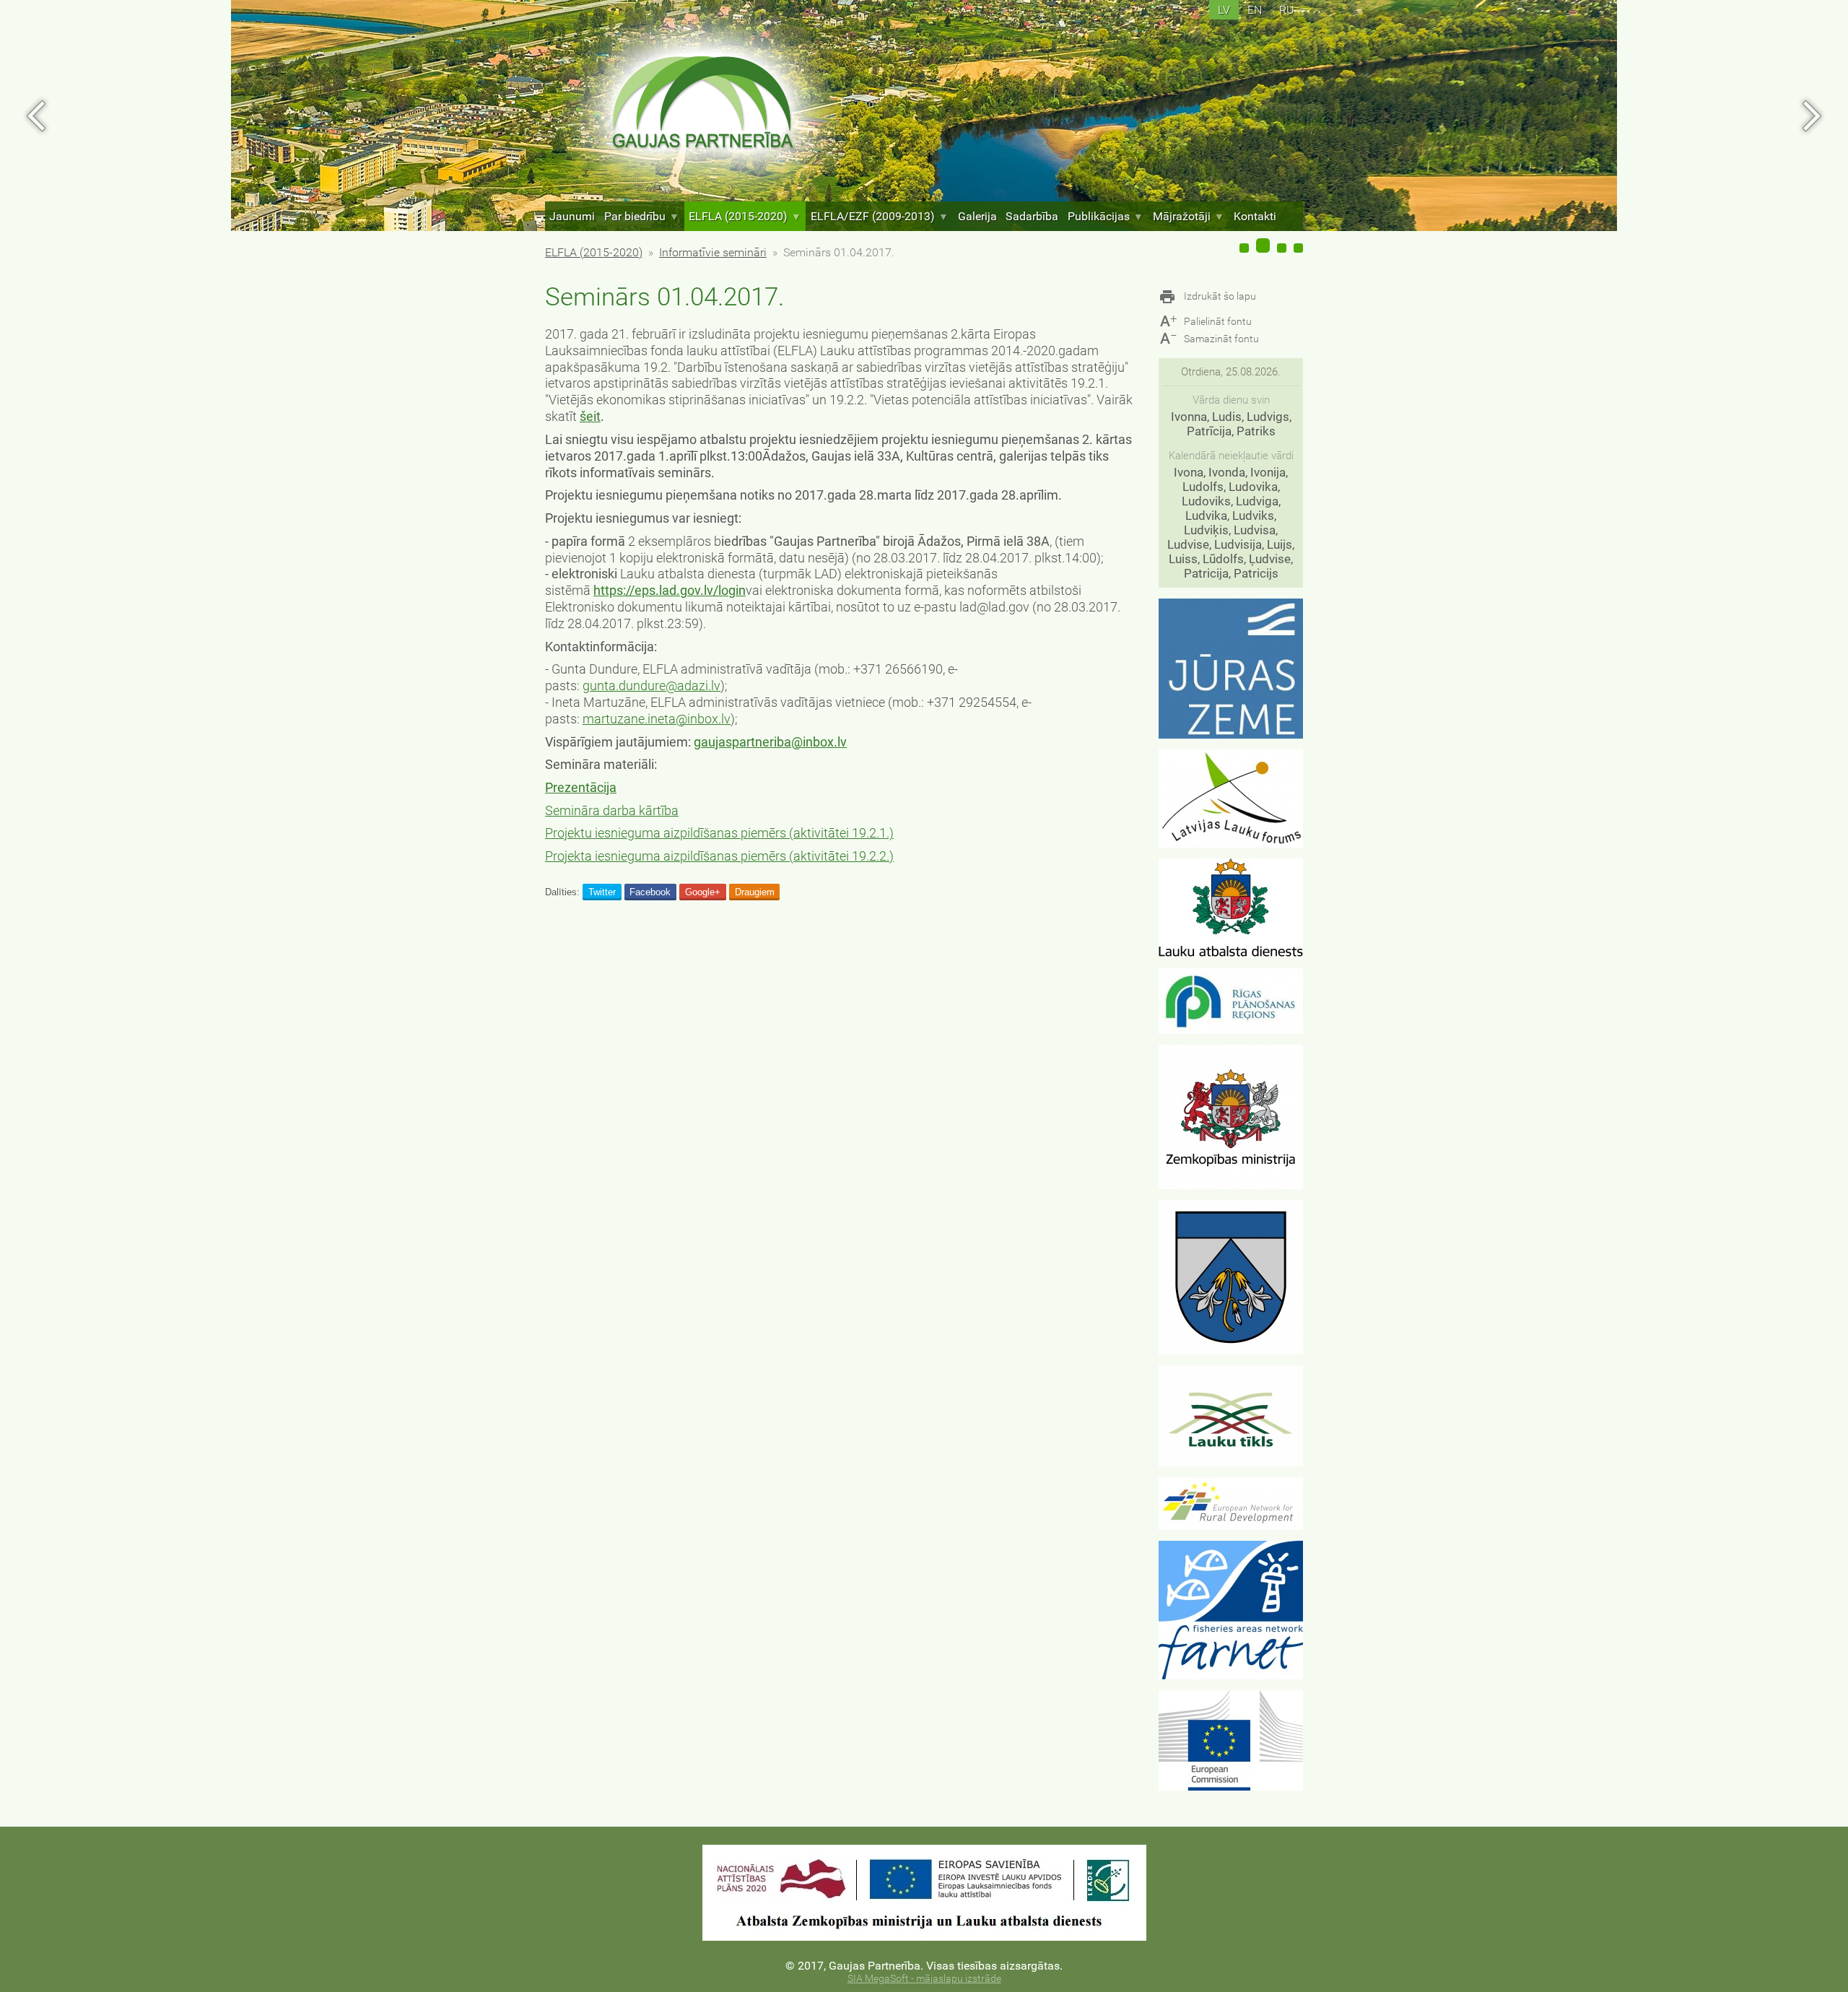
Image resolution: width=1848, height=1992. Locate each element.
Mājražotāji (1182, 216)
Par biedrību (635, 216)
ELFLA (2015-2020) (738, 216)
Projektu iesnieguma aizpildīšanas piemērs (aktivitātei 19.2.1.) (719, 833)
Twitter (602, 892)
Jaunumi (572, 216)
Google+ (703, 892)
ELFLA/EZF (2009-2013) (873, 216)
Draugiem (755, 892)
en (1255, 10)
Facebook (650, 892)
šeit (590, 417)
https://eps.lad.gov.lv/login (670, 591)
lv (1224, 10)
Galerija (977, 216)
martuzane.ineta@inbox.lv (657, 719)
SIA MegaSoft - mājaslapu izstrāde (924, 1979)
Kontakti (1255, 216)
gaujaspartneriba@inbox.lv (770, 742)
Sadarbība (1032, 216)
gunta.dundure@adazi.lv (651, 686)
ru (1287, 10)
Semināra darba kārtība (612, 811)
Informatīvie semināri (713, 252)
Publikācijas (1099, 216)
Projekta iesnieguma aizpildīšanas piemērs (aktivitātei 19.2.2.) (719, 856)
